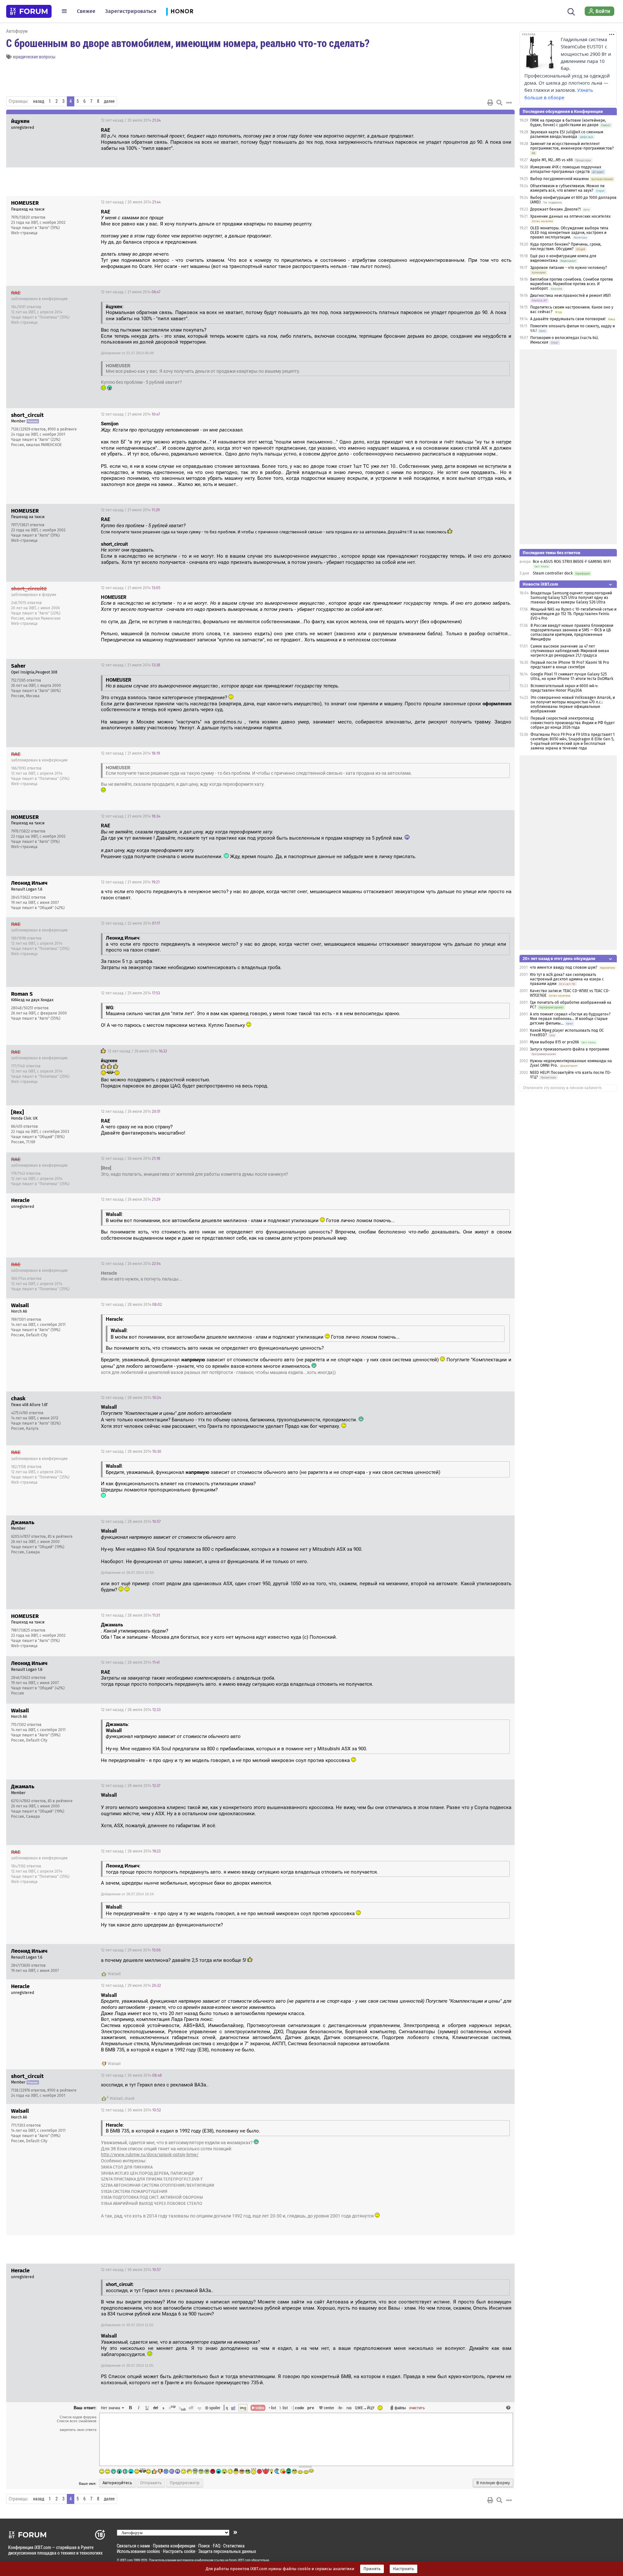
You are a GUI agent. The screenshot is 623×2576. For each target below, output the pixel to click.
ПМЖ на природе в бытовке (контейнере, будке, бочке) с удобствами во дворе (568, 123)
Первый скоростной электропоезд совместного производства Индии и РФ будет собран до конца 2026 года (573, 723)
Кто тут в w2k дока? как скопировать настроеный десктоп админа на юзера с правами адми (567, 979)
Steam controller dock (553, 573)
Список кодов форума (78, 2417)
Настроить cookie (179, 2551)
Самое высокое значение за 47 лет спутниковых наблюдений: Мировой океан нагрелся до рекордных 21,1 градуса (570, 651)
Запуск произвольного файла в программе (570, 1049)
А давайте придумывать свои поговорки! (568, 319)
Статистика (234, 2546)
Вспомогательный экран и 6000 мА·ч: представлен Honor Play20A (564, 688)
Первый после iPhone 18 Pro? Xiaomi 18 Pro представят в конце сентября (570, 665)
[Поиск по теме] (499, 103)
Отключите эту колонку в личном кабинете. (563, 1088)
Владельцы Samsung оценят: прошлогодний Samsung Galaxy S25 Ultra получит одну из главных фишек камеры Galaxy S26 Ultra (571, 598)
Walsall (114, 1974)
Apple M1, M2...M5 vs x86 (551, 160)
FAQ (217, 2546)
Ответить (502, 120)
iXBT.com (126, 2560)
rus (349, 2408)
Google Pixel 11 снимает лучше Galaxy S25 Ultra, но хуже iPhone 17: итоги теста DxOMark (572, 676)
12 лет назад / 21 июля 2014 (131, 292)
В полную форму (493, 2483)
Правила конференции (174, 2546)
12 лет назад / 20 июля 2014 (131, 120)
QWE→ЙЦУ (365, 2408)
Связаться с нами (133, 2546)
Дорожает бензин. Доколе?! (556, 209)
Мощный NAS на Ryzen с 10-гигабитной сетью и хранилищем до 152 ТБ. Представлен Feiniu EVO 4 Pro (574, 614)
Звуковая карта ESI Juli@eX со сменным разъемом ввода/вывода (567, 134)
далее (109, 101)
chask (129, 2098)
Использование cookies (138, 2551)
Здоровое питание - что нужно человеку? (569, 268)
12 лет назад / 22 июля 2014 (130, 923)
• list (272, 2408)
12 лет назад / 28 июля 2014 (131, 1305)
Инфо (485, 202)
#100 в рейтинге (62, 429)
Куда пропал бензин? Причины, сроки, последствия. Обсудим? (566, 247)
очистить (417, 2408)
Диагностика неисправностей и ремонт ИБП (570, 296)
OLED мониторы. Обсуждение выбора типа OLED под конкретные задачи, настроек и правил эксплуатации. (569, 233)
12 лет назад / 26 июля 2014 (137, 1051)
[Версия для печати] (490, 103)
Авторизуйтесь (117, 2483)
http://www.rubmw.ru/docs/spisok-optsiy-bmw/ (150, 2155)
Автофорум (17, 31)
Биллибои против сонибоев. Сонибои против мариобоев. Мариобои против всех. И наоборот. (572, 284)
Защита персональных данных (227, 2551)
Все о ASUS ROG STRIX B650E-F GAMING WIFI (572, 562)
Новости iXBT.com (540, 584)
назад (39, 101)
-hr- (340, 2408)
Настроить (403, 2569)
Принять (372, 2569)
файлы (400, 2408)
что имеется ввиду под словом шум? (564, 967)
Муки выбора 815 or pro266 (554, 1042)
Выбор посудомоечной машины (560, 179)
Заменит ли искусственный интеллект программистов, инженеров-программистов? (572, 146)
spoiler (214, 2408)
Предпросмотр (185, 2483)
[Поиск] (571, 11)
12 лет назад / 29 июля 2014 (131, 1950)
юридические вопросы (34, 57)
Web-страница (24, 233)
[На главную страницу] (29, 11)
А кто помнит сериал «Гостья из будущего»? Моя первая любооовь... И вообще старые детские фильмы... (570, 1019)
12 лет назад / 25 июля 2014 (130, 993)
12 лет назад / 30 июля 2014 (131, 2075)
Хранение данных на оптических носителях (570, 216)
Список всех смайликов (77, 2421)
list (284, 2408)
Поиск (204, 2546)
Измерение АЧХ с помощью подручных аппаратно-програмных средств (566, 169)
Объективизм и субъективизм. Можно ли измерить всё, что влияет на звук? (567, 188)
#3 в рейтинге (60, 1537)
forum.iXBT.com (240, 2560)
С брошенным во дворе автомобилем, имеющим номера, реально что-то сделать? (188, 43)
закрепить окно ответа (78, 2430)
